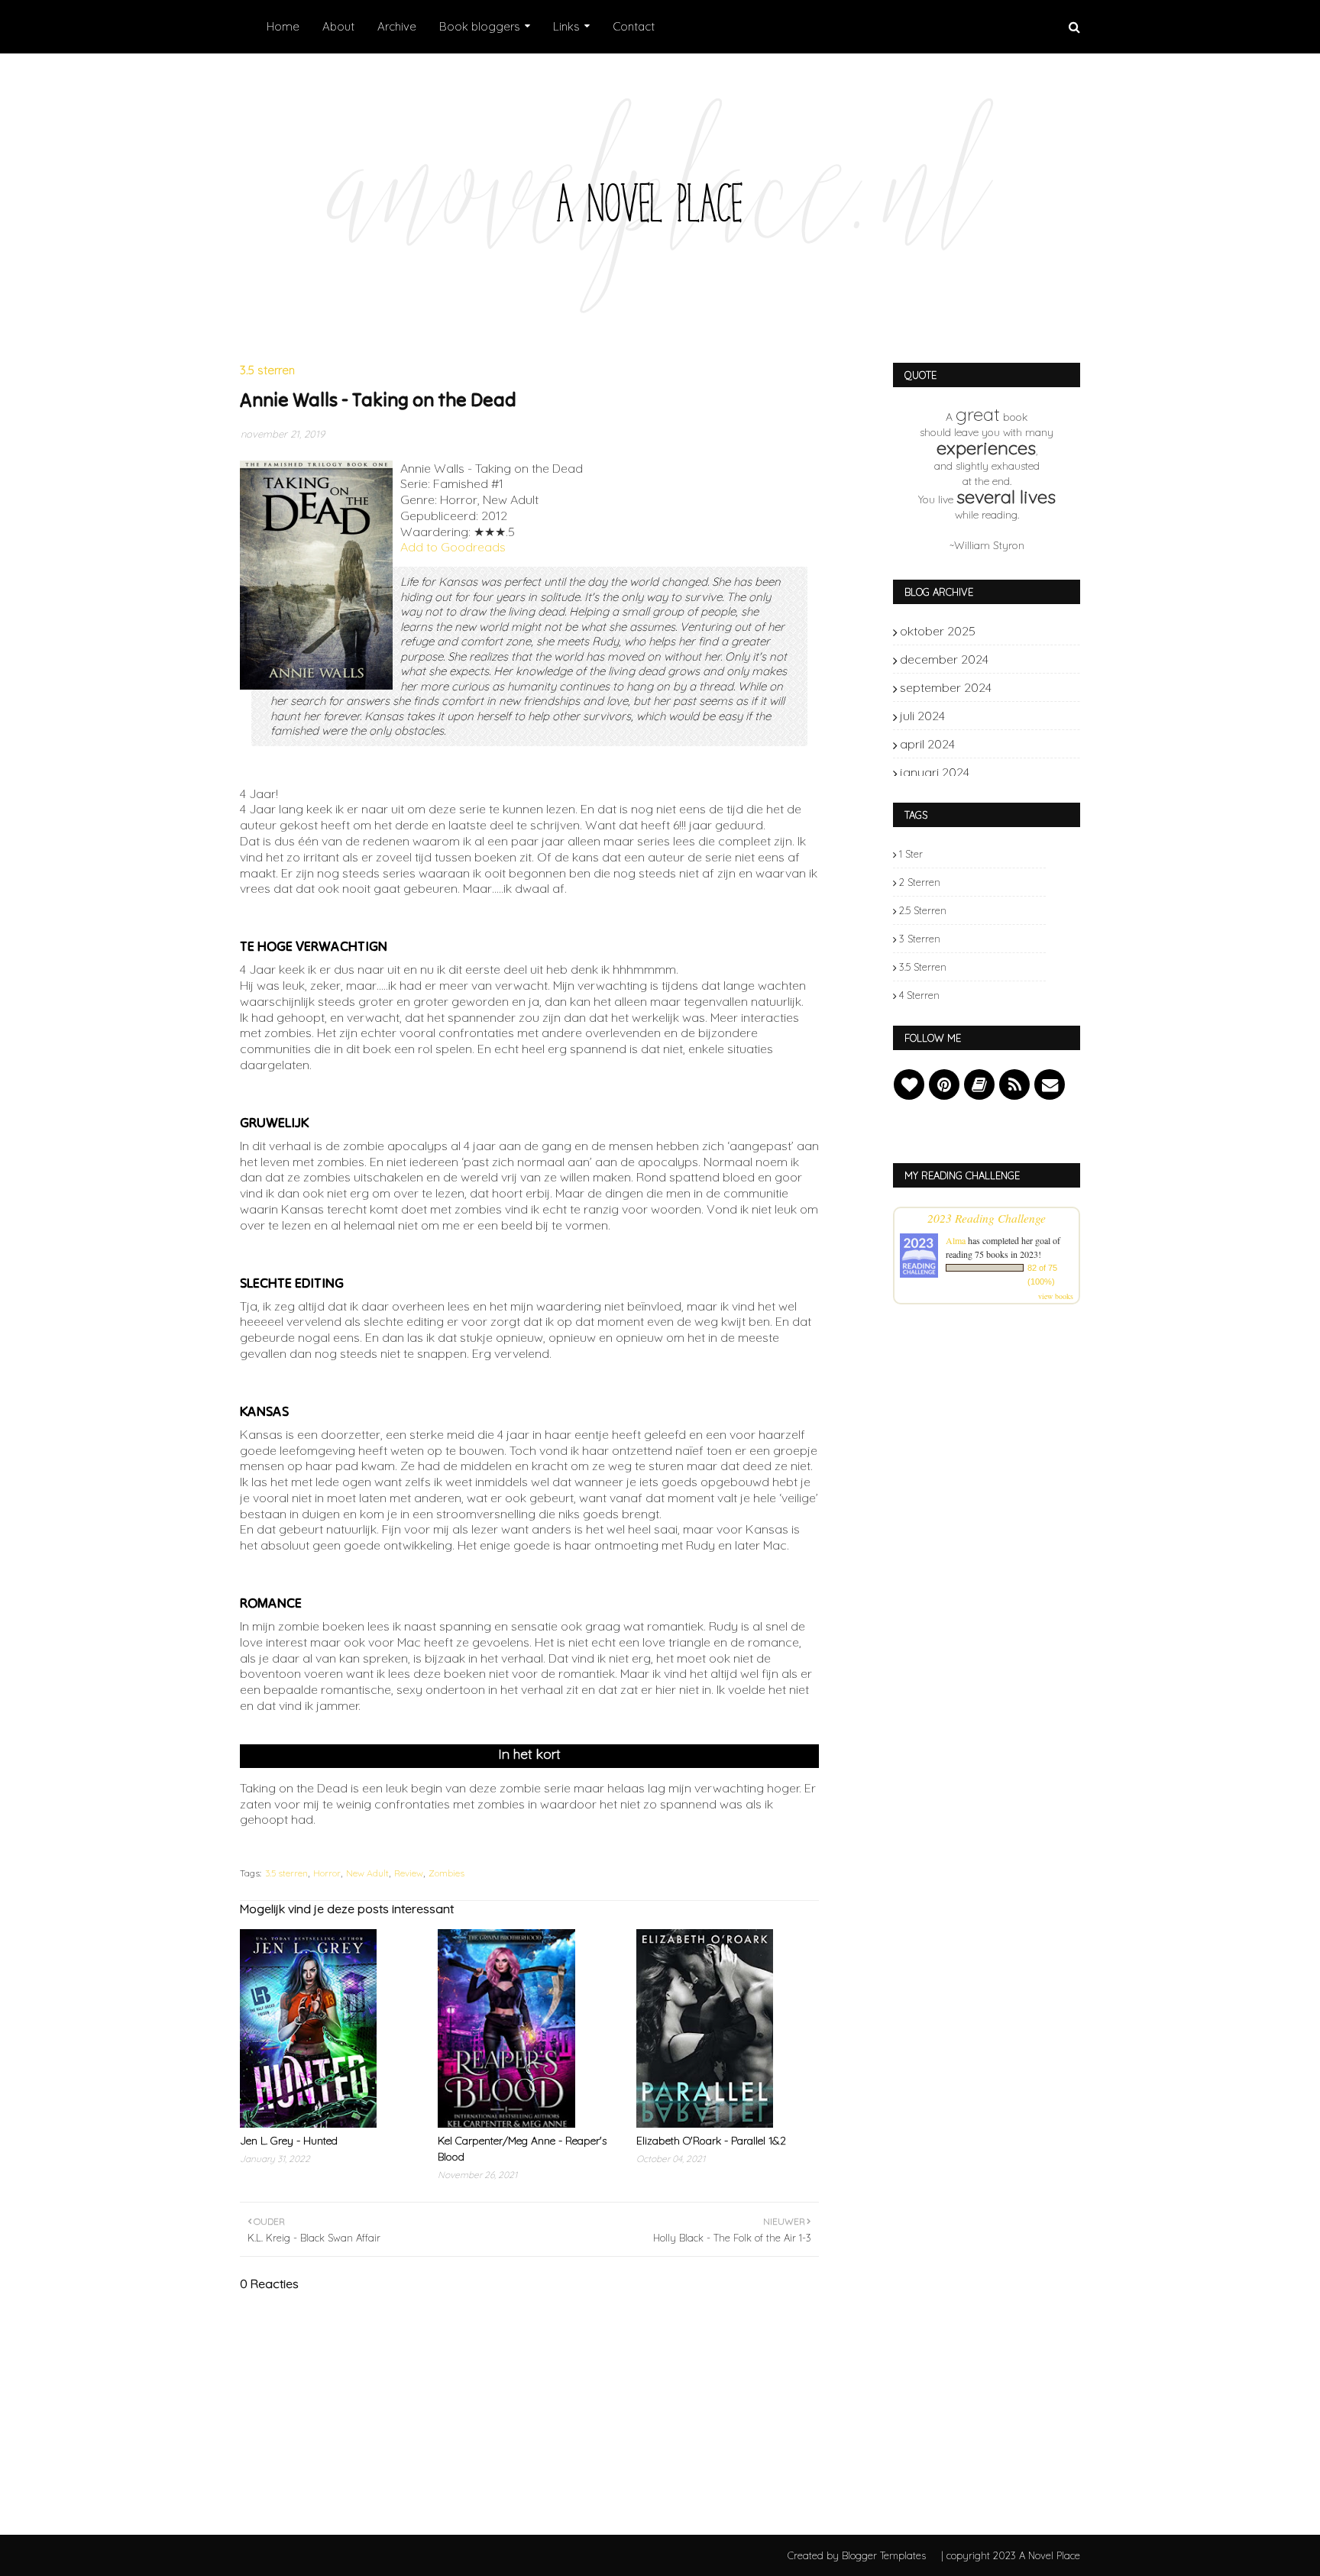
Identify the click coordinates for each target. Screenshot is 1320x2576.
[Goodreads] (979, 1084)
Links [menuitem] (566, 26)
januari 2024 (1020, 772)
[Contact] (1050, 1084)
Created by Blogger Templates (857, 2555)
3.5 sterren (286, 1873)
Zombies (446, 1873)
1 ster (911, 854)
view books (1056, 1296)
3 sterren (920, 939)
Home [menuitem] (283, 26)
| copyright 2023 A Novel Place (1011, 2555)
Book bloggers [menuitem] (480, 26)
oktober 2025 (1020, 631)
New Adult (367, 1873)
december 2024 (1020, 659)
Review (409, 1873)
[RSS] (1014, 1084)
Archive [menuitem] (397, 26)
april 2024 (1020, 744)
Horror (327, 1873)
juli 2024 (1020, 716)
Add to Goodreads (453, 547)
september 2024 (1020, 687)
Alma (956, 1240)
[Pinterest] (944, 1084)
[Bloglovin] (909, 1084)
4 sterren (919, 995)
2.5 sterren (923, 910)
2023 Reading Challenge (987, 1218)
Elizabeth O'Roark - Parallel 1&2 (711, 2141)
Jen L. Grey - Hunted (289, 2141)
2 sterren (920, 882)
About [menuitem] (338, 26)
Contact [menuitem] (634, 26)
